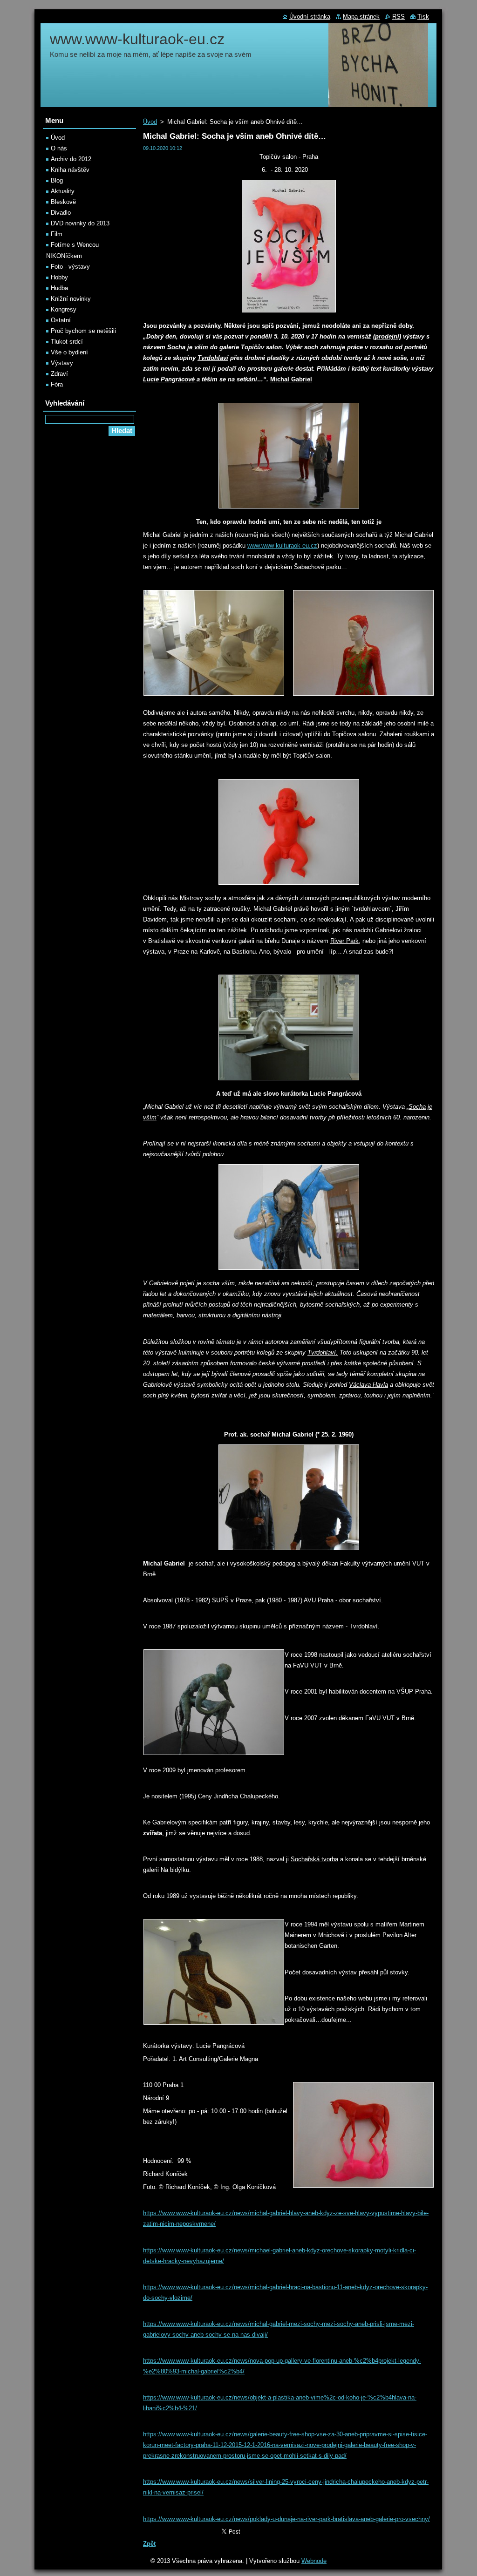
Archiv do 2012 (71, 159)
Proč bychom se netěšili (83, 331)
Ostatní (61, 320)
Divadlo (61, 213)
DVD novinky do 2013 (80, 223)
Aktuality (63, 191)
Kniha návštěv (70, 170)
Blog (57, 180)
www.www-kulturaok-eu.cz (282, 546)
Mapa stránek (361, 17)
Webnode (314, 2561)
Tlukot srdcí (67, 342)
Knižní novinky (71, 299)
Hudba (59, 288)
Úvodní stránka (310, 17)
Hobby (59, 277)
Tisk (423, 17)
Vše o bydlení (69, 352)
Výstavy (62, 363)
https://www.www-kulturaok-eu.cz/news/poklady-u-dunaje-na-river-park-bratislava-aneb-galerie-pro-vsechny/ (286, 2519)
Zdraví (59, 374)
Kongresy (64, 309)
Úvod (150, 122)
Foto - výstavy (70, 267)
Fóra (57, 384)
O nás (59, 148)
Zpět (149, 2544)
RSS (399, 17)
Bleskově (63, 202)
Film (57, 234)
